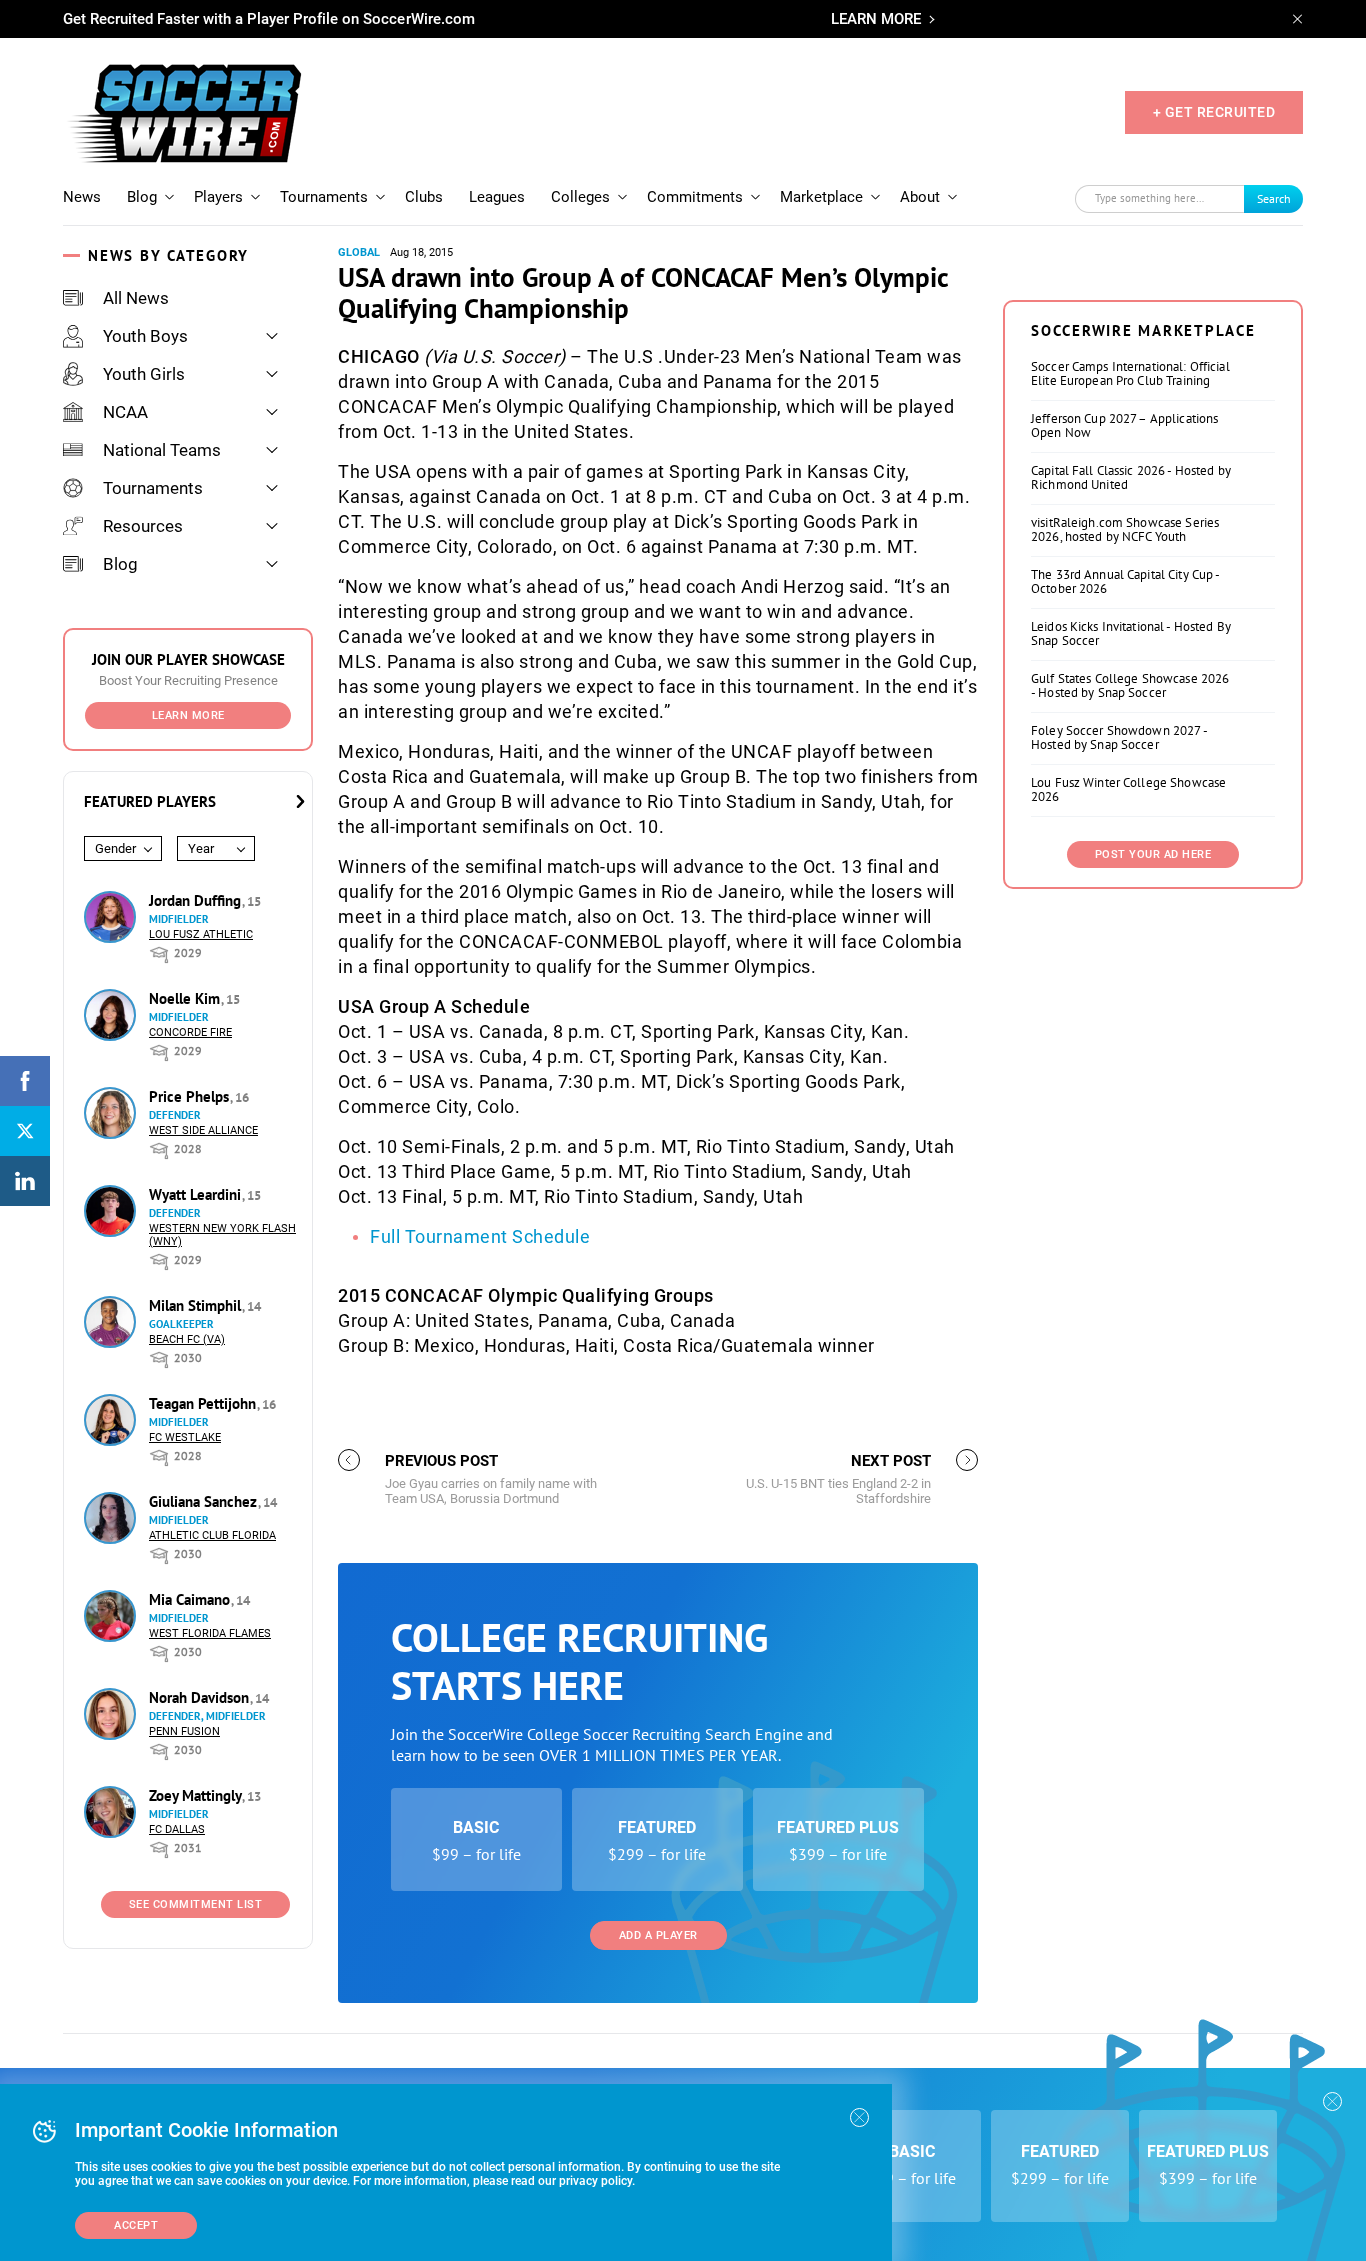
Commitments (695, 197)
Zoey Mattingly (197, 1795)
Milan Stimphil (197, 1305)
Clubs (424, 197)
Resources (143, 526)
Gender (115, 848)
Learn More (188, 715)
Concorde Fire (190, 1032)
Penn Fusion (184, 1731)
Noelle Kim (186, 998)
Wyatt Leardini (197, 1194)
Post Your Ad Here (1153, 854)
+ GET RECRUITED (1214, 112)
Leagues (497, 197)
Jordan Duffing (197, 900)
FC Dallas (177, 1829)
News (82, 197)
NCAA (125, 412)
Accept (136, 2225)
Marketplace (821, 197)
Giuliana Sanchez (205, 1501)
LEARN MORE (876, 19)
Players (218, 197)
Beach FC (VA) (187, 1339)
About (920, 197)
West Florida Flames (210, 1633)
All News (136, 298)
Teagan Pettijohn (204, 1403)
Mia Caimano (191, 1599)
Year (201, 848)
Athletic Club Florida (212, 1535)
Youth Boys (145, 336)
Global (359, 252)
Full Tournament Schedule (480, 1236)
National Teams (162, 450)
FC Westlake (185, 1437)
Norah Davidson (201, 1697)
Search (1274, 198)
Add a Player (658, 1935)
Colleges (580, 197)
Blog (142, 197)
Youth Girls (144, 374)
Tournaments (324, 197)
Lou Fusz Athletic (201, 934)
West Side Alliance (203, 1130)
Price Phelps (191, 1096)
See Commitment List (196, 1904)
